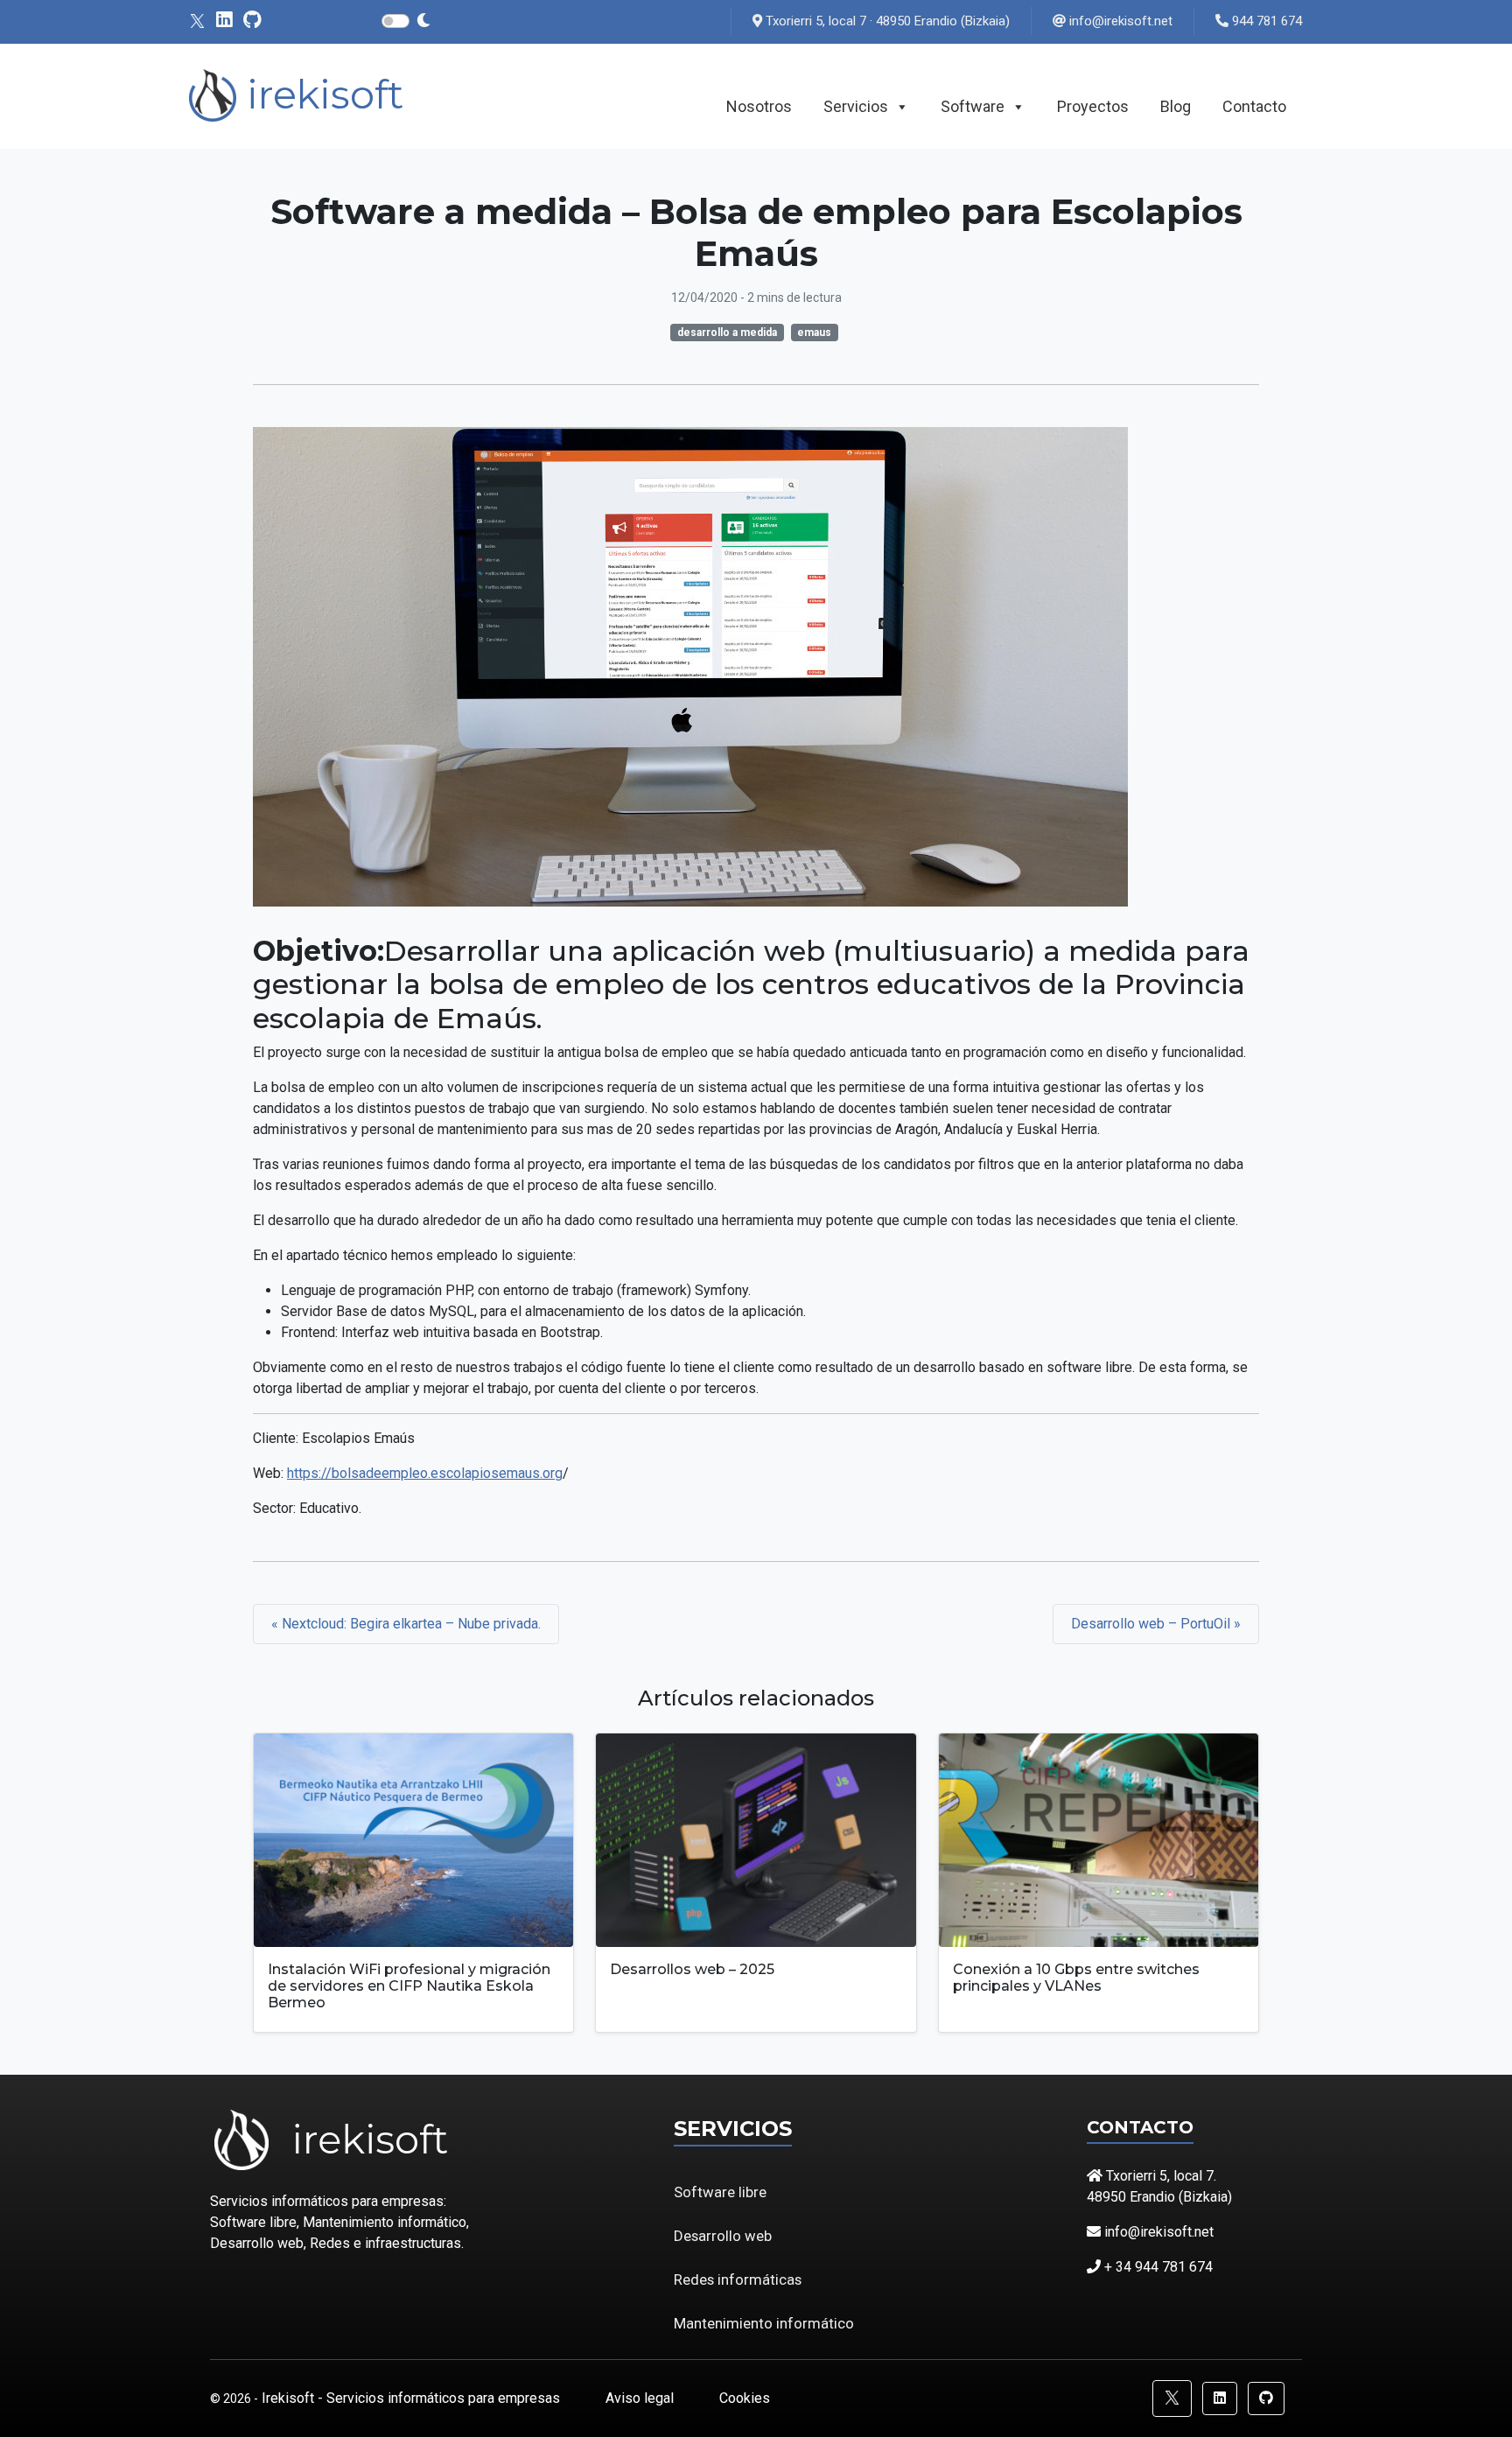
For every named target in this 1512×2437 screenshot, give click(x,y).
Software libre (720, 2192)
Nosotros (759, 106)
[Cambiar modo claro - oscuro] (423, 21)
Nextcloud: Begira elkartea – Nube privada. (411, 1624)
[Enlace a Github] (252, 21)
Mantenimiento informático (764, 2323)
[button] (1172, 2398)
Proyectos (1093, 106)
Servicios (856, 106)
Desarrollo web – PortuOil (1152, 1624)
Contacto (1254, 106)
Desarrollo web (723, 2236)
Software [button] (973, 106)
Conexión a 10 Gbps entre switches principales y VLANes (1076, 1978)
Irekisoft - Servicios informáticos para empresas (413, 2398)
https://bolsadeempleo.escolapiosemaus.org (425, 1473)
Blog (1176, 106)
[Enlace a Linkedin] (224, 21)
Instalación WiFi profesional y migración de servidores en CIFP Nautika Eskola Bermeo (409, 1986)
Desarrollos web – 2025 (692, 1969)
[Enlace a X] (197, 21)
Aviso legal (641, 2398)
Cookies (745, 2398)
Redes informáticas (738, 2279)
